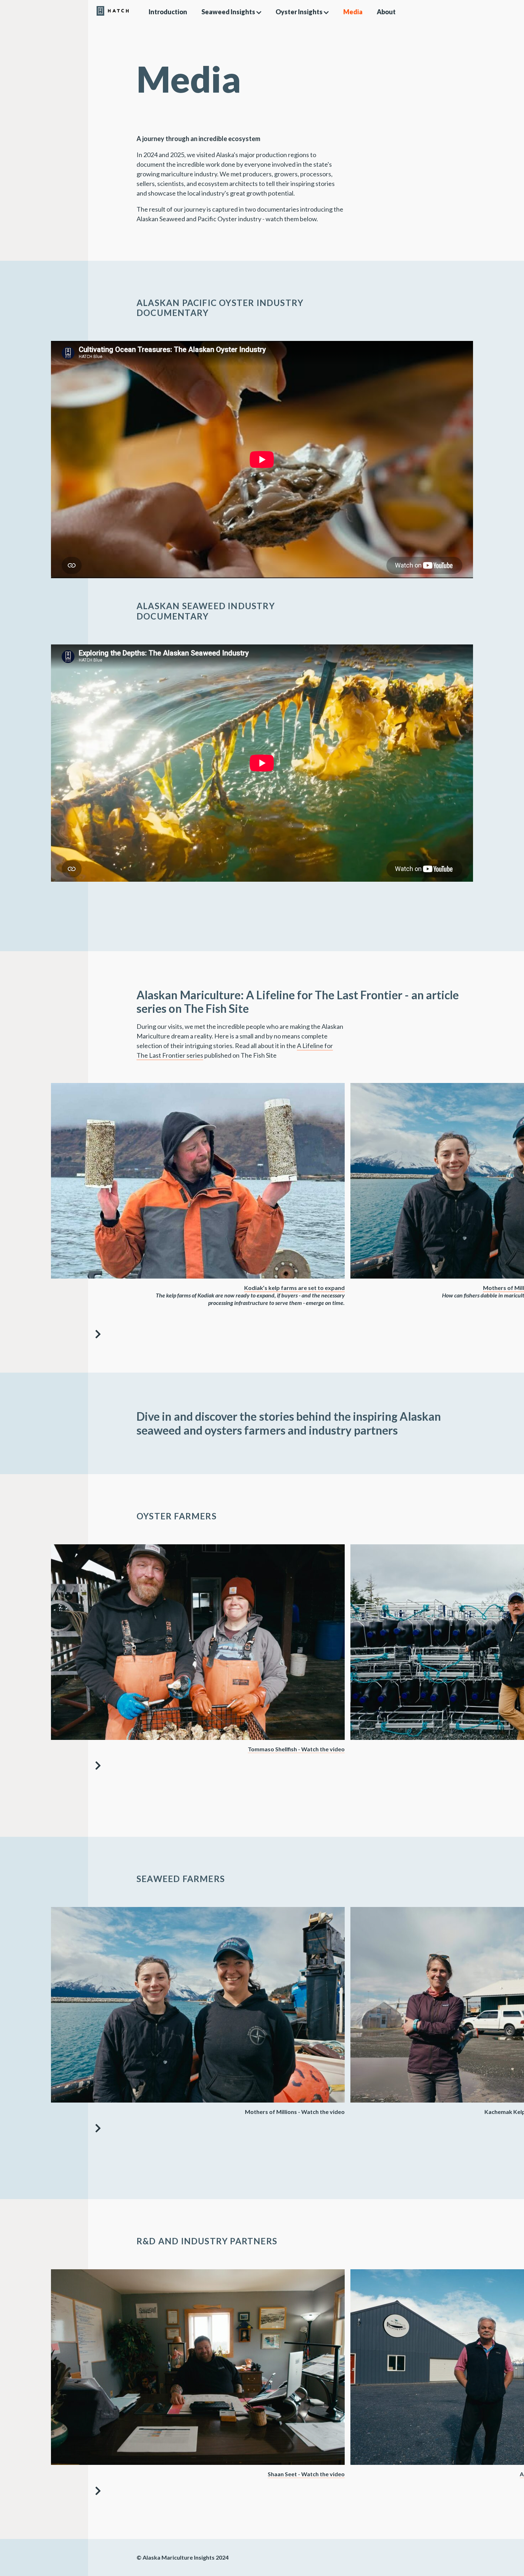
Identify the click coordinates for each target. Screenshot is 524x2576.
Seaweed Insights (229, 12)
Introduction (168, 12)
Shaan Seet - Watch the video (306, 2474)
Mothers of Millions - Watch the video (295, 2112)
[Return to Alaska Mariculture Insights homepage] (44, 12)
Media (353, 12)
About (386, 12)
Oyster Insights (300, 12)
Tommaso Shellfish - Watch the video (296, 1749)
